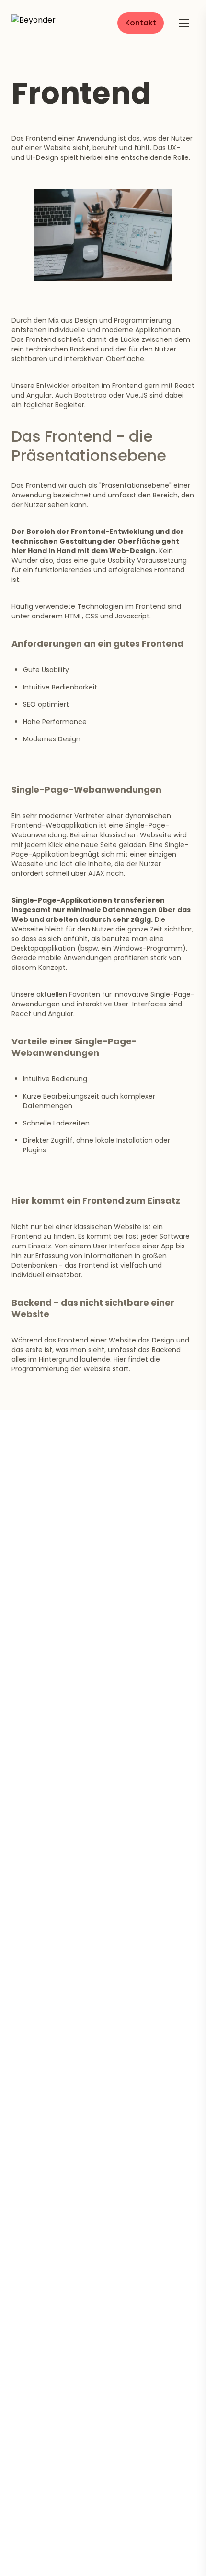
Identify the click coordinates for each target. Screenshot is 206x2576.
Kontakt (141, 23)
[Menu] (184, 23)
